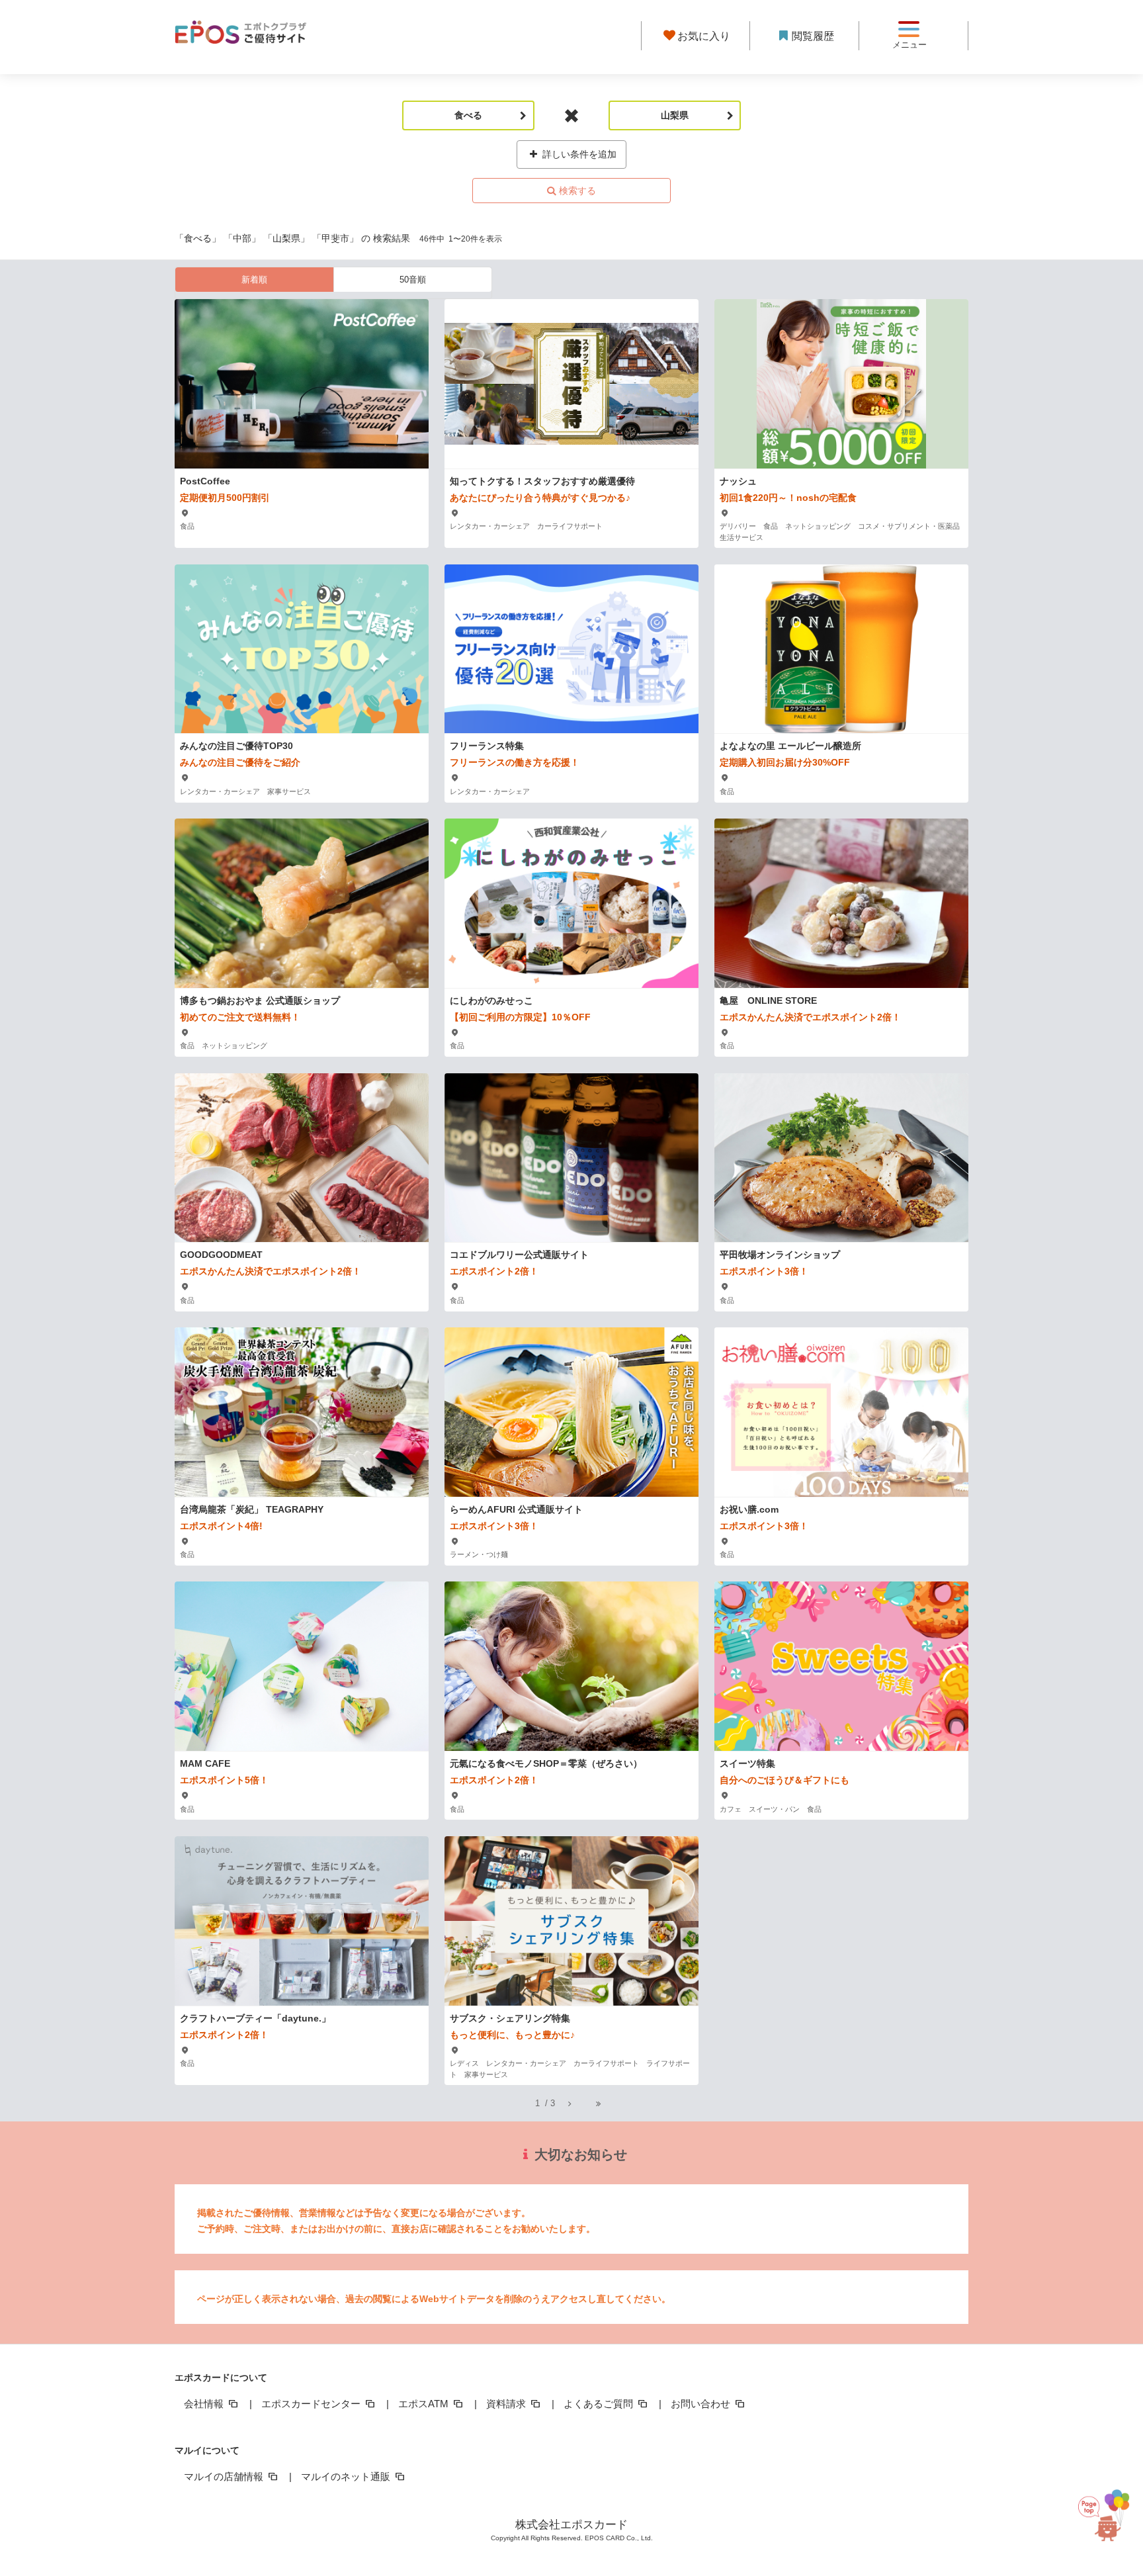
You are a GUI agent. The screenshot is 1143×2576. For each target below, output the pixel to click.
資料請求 (507, 2404)
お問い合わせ (702, 2404)
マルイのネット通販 (347, 2476)
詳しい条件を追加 (578, 154)
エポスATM (425, 2404)
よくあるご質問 (600, 2404)
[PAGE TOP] (1109, 2514)
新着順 (254, 280)
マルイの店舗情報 (225, 2476)
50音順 (413, 280)
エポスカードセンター (312, 2404)
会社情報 (205, 2404)
